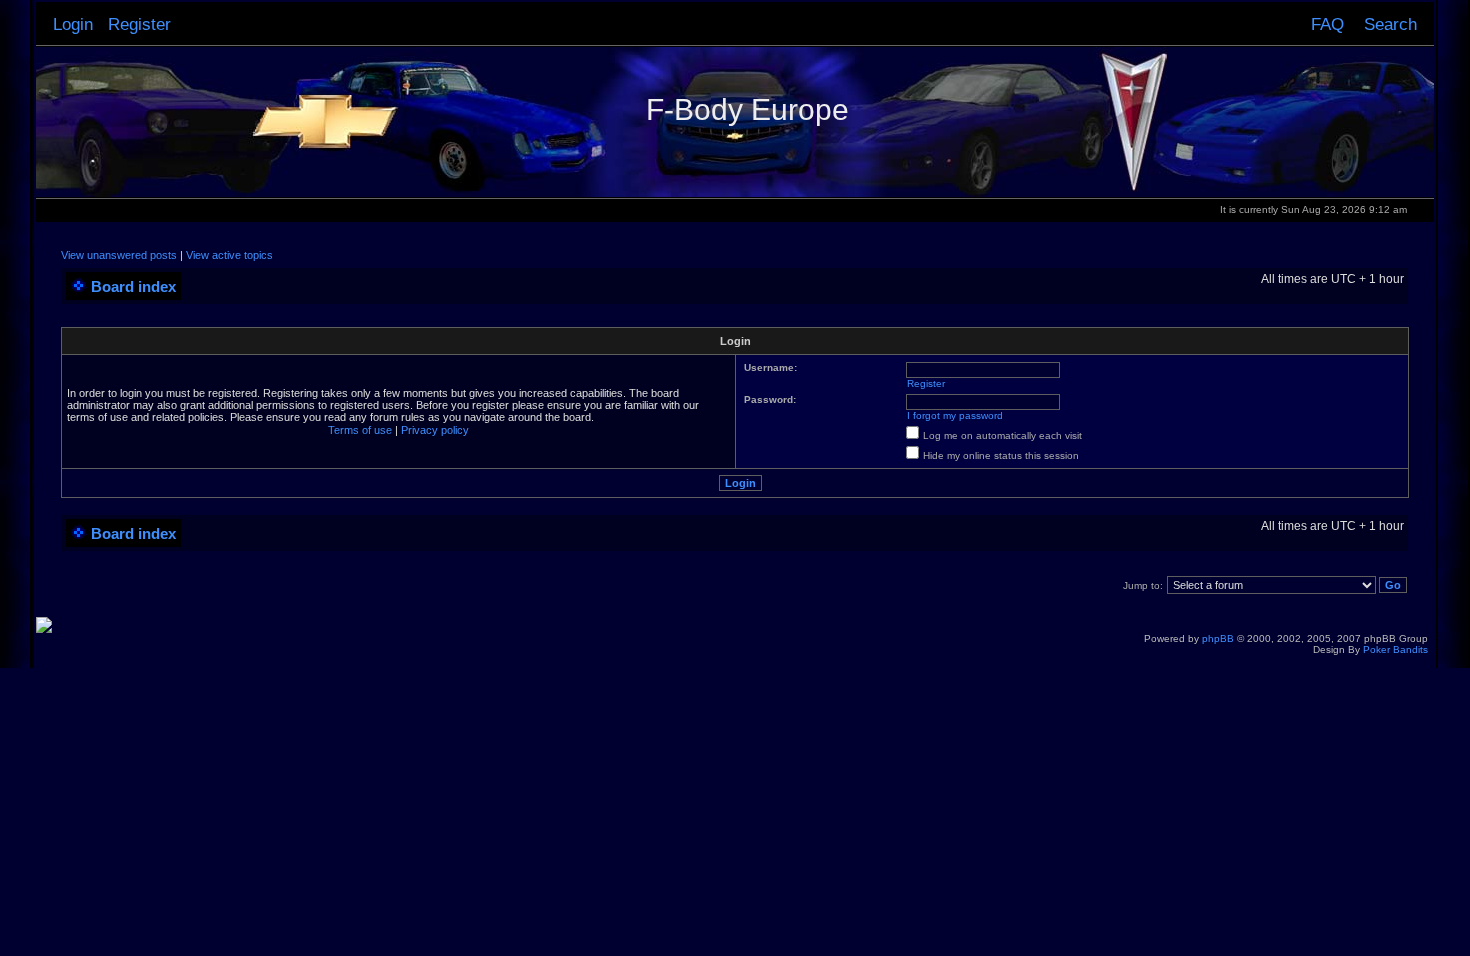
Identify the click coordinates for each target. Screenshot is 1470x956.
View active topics (229, 255)
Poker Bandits (1395, 649)
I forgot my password (955, 415)
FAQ (1327, 24)
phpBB (1218, 638)
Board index (133, 286)
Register (139, 24)
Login (73, 24)
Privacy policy (435, 430)
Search (1390, 24)
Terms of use (360, 430)
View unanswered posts (119, 255)
